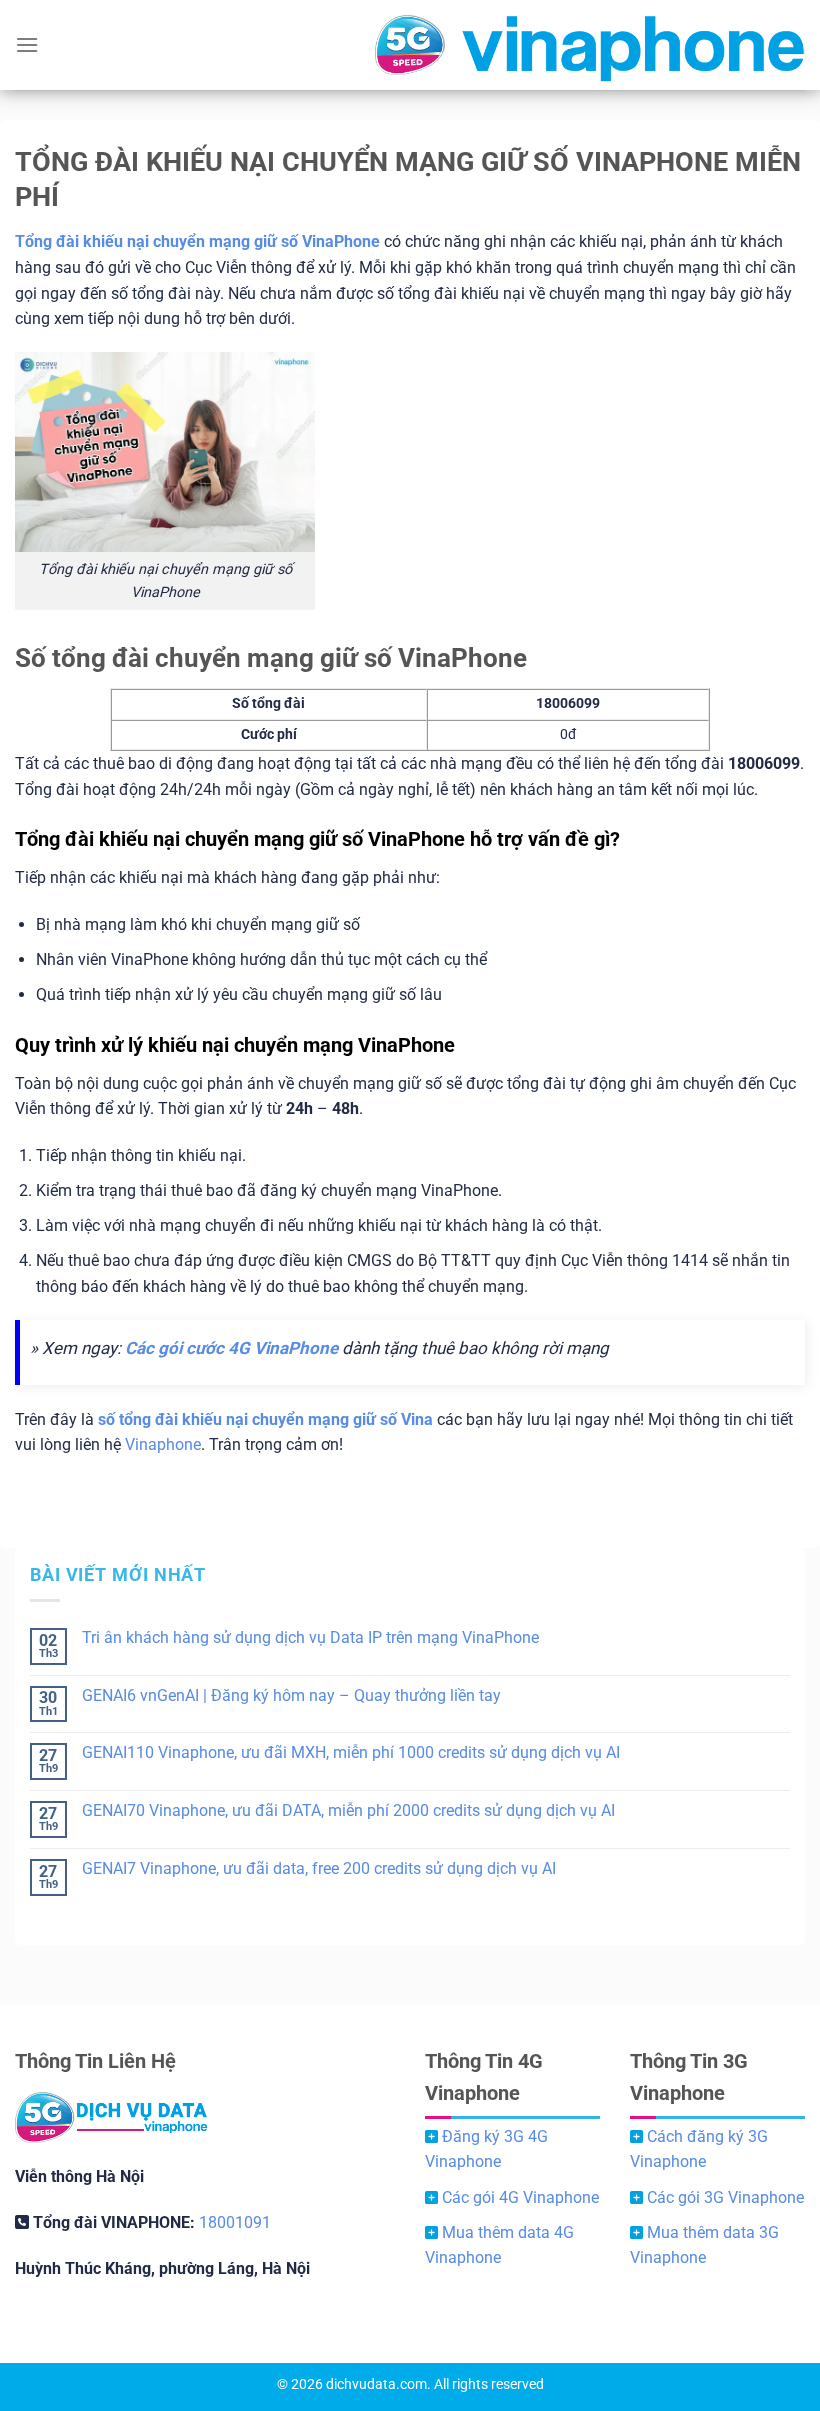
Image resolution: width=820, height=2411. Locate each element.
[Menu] (27, 44)
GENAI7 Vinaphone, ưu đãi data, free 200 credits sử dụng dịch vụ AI (319, 1868)
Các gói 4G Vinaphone (520, 2197)
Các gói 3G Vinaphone (725, 2197)
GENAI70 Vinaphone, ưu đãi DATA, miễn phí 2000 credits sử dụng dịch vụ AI (348, 1810)
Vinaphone (163, 1444)
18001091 (235, 2222)
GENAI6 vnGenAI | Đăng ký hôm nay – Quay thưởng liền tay (291, 1695)
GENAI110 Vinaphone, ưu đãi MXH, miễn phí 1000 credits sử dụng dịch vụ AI (351, 1752)
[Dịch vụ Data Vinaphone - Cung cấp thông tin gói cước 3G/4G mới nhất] (410, 45)
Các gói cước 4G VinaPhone (231, 1348)
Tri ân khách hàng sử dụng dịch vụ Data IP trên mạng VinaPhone (310, 1637)
